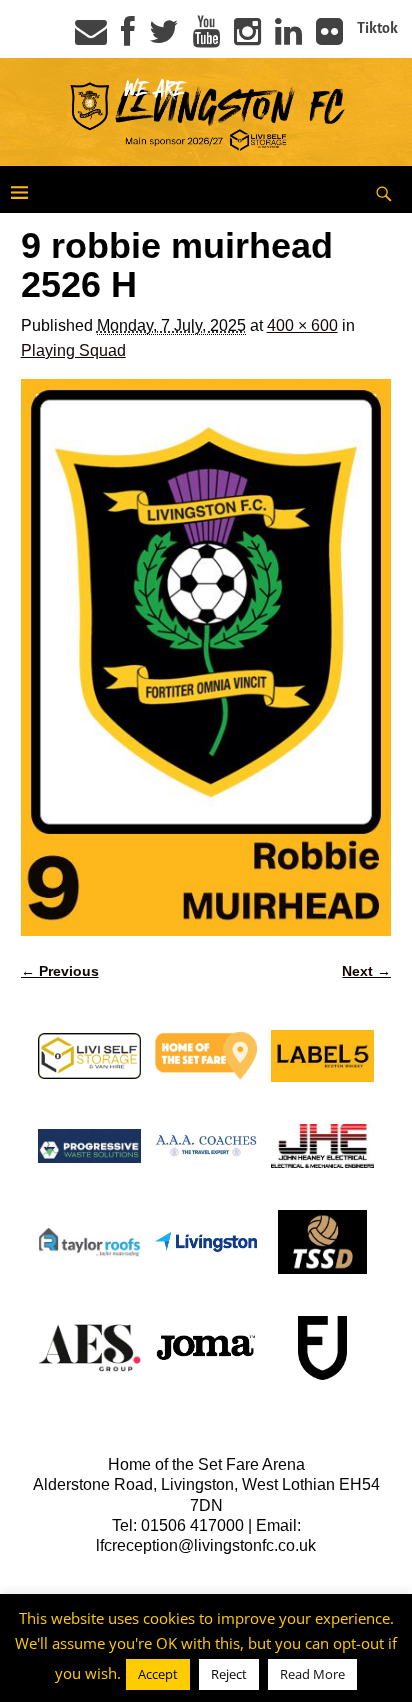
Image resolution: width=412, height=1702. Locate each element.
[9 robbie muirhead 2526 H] (206, 657)
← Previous (60, 971)
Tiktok (377, 28)
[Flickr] (329, 38)
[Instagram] (247, 38)
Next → (366, 971)
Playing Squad (73, 350)
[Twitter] (164, 38)
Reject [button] (229, 1674)
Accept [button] (158, 1674)
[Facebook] (128, 38)
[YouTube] (206, 38)
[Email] (91, 38)
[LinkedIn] (288, 38)
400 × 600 (302, 325)
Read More (312, 1674)
